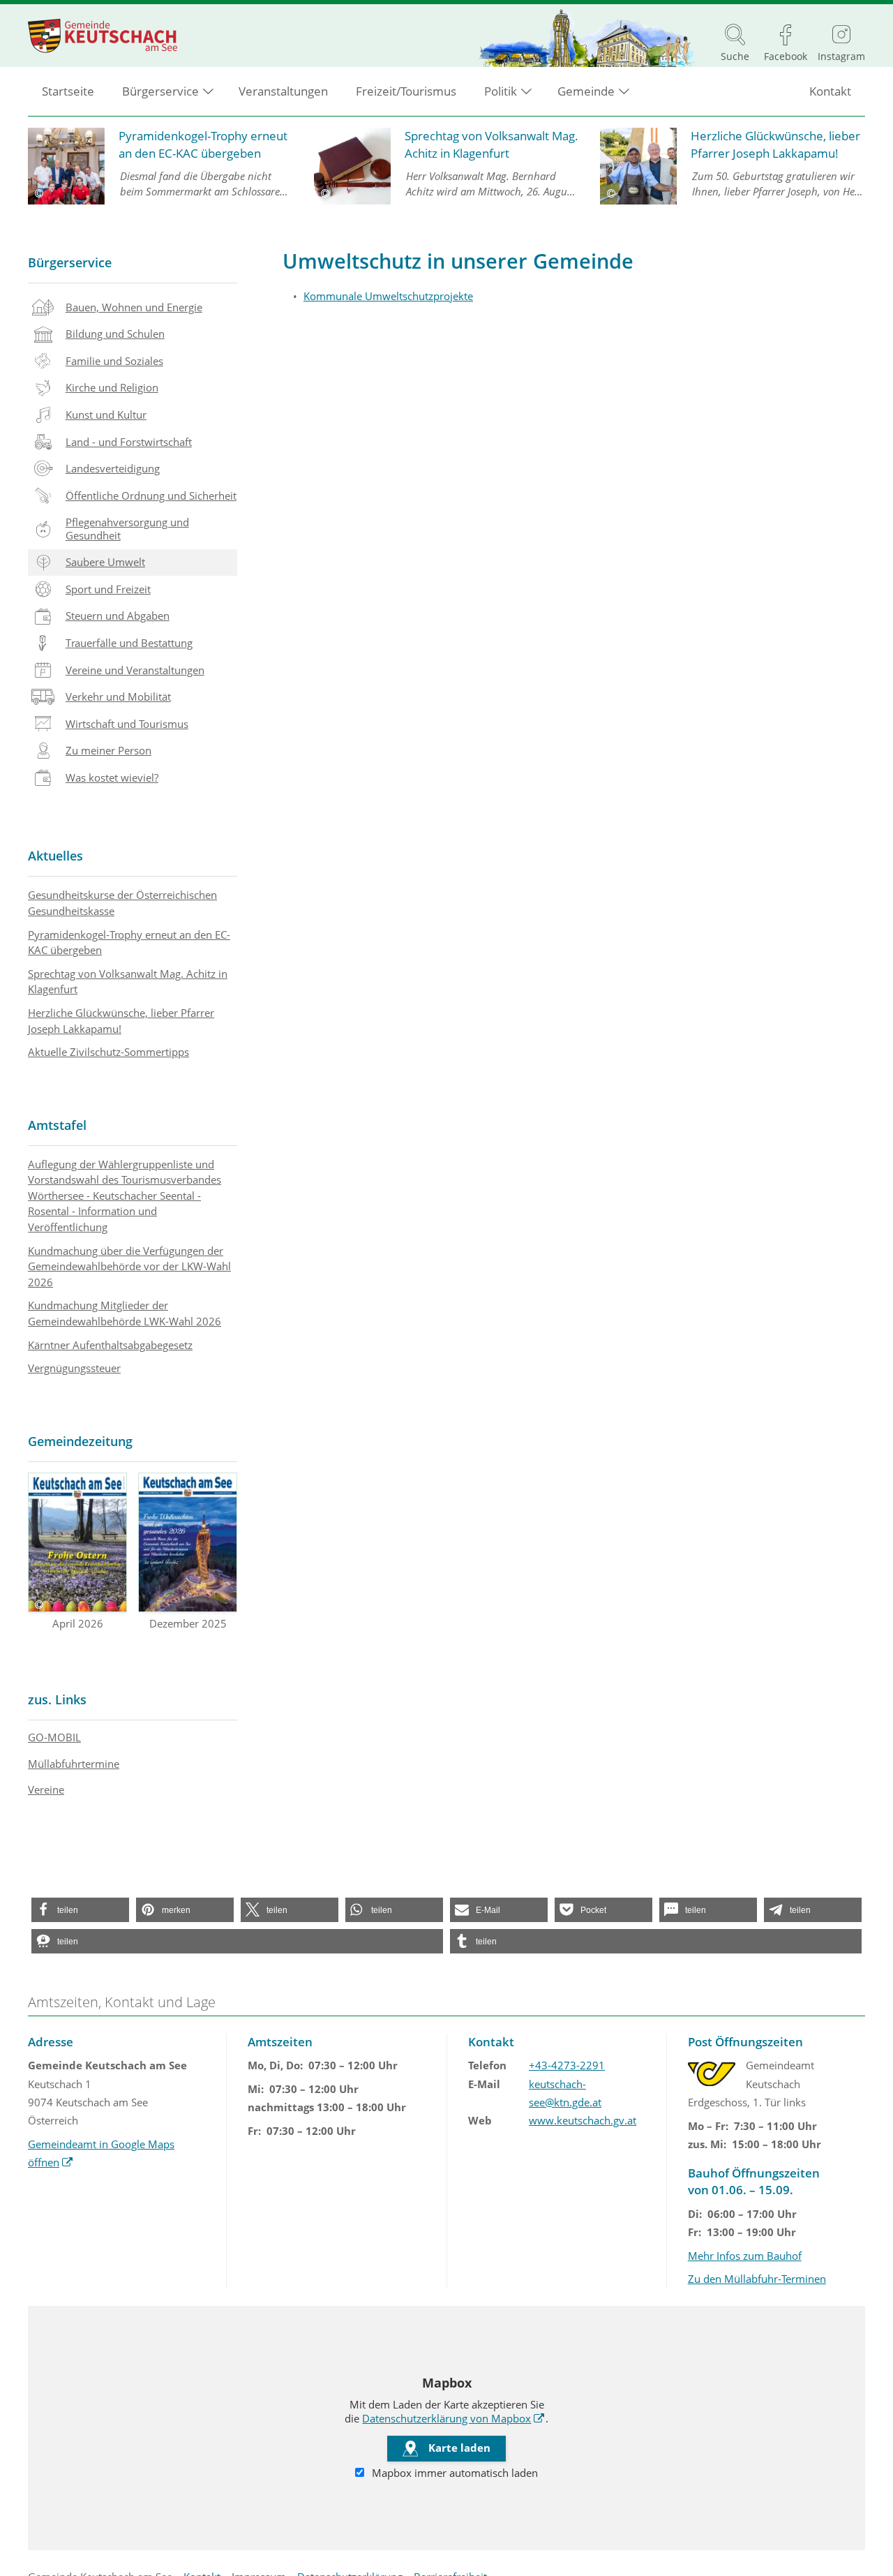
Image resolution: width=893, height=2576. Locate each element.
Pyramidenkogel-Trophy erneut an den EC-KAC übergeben (129, 943)
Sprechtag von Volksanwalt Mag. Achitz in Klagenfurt (128, 982)
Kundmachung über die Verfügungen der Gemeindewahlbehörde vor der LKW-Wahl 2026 (129, 1266)
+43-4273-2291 (567, 2065)
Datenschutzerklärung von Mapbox (453, 2418)
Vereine (46, 1789)
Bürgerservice (70, 262)
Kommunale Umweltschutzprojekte (388, 296)
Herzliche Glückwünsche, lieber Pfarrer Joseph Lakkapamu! (121, 1021)
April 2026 (78, 1623)
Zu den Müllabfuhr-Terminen (757, 2279)
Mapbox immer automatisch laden (453, 2473)
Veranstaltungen (283, 91)
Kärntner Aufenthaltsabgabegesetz (110, 1345)
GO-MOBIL (54, 1737)
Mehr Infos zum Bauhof (745, 2256)
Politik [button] (501, 91)
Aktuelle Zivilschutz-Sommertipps (108, 1052)
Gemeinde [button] (586, 91)
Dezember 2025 (188, 1623)
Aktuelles (55, 856)
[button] (80, 1910)
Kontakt (830, 91)
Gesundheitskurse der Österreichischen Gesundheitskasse (122, 903)
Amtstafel (57, 1125)
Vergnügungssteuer (74, 1368)
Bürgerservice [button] (160, 91)
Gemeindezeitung (80, 1441)
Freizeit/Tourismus (406, 91)
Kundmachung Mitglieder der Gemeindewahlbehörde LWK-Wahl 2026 (125, 1313)
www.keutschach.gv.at (583, 2120)
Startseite (68, 91)
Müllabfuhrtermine (74, 1764)
